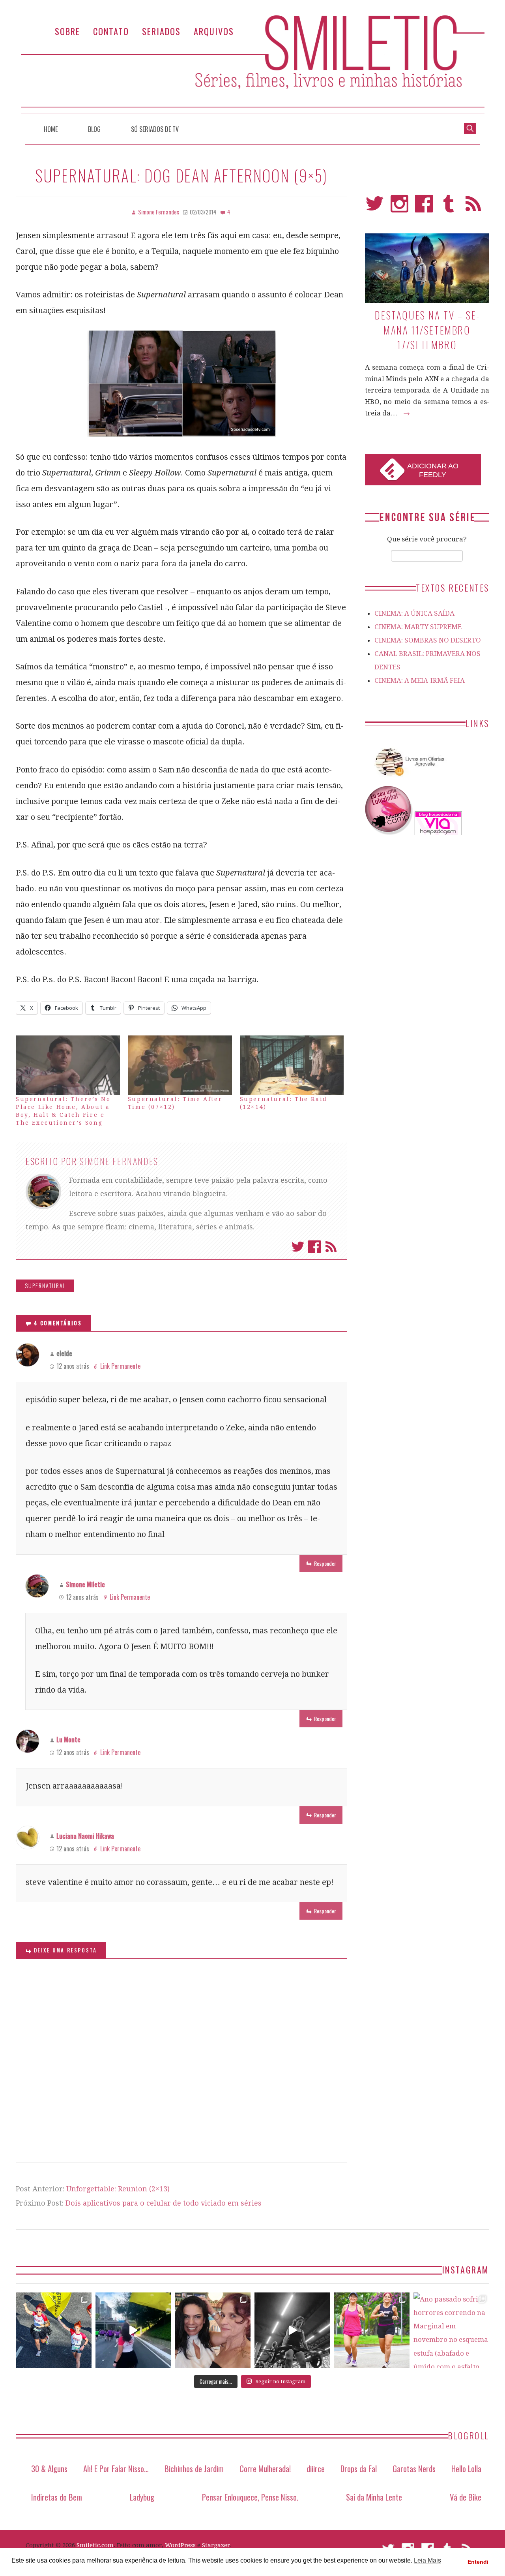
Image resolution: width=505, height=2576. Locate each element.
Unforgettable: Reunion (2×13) (118, 2189)
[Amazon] (408, 779)
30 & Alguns (49, 2468)
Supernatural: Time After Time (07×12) (175, 1103)
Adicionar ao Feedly (433, 470)
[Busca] (470, 128)
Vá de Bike (466, 2497)
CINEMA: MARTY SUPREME (418, 627)
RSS (473, 207)
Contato (111, 31)
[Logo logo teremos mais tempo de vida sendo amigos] (213, 2330)
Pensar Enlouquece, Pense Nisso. (250, 2497)
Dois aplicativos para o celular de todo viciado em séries (164, 2203)
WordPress (180, 2545)
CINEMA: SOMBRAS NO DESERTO (428, 640)
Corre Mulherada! (265, 2468)
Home (51, 129)
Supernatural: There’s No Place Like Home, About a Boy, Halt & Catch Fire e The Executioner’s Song (63, 1111)
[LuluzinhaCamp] (389, 833)
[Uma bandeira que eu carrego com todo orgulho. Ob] (133, 2330)
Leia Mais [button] (427, 2560)
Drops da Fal (359, 2468)
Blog (94, 129)
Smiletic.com (95, 2545)
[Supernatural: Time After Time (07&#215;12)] (180, 1065)
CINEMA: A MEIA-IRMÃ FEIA (420, 680)
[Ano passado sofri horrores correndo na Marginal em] (451, 2330)
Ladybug (142, 2497)
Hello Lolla (466, 2468)
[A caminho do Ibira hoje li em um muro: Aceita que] (372, 2330)
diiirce (316, 2468)
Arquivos (214, 31)
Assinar (331, 1247)
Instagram (399, 207)
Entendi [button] (478, 2562)
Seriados (161, 31)
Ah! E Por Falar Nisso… (116, 2468)
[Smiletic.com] (252, 64)
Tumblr (449, 207)
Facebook (314, 1247)
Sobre (67, 31)
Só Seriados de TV (155, 129)
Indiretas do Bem (57, 2497)
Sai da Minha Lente (374, 2497)
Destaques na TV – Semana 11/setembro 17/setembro (427, 330)
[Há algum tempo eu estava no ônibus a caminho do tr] (54, 2330)
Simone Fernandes (119, 1161)
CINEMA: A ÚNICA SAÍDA (414, 613)
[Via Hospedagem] (438, 833)
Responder (325, 1563)
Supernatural (45, 1286)
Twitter (298, 1247)
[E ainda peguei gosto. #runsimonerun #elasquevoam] (292, 2330)
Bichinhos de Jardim (194, 2468)
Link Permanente (120, 1366)
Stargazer (216, 2545)
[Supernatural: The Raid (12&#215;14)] (292, 1065)
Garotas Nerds (414, 2468)
